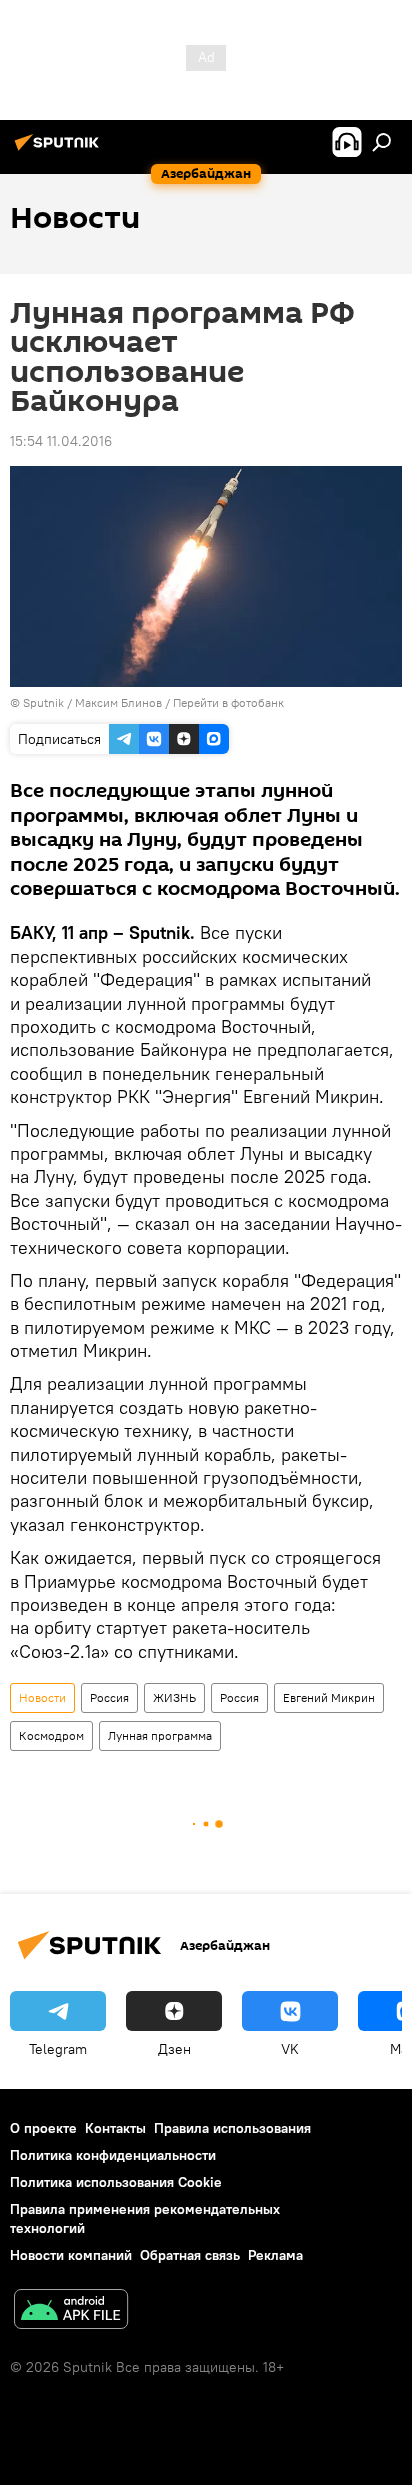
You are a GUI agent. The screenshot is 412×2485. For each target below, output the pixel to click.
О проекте (43, 2128)
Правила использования (232, 2128)
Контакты (115, 2128)
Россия (109, 1697)
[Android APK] (71, 2311)
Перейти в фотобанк (228, 702)
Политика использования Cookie (116, 2182)
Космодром (51, 1735)
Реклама (275, 2255)
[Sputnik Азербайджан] (60, 150)
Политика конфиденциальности (113, 2155)
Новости (42, 1697)
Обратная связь (190, 2255)
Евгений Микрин (329, 1697)
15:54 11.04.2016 (61, 441)
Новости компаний (71, 2255)
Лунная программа (160, 1735)
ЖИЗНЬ (174, 1697)
